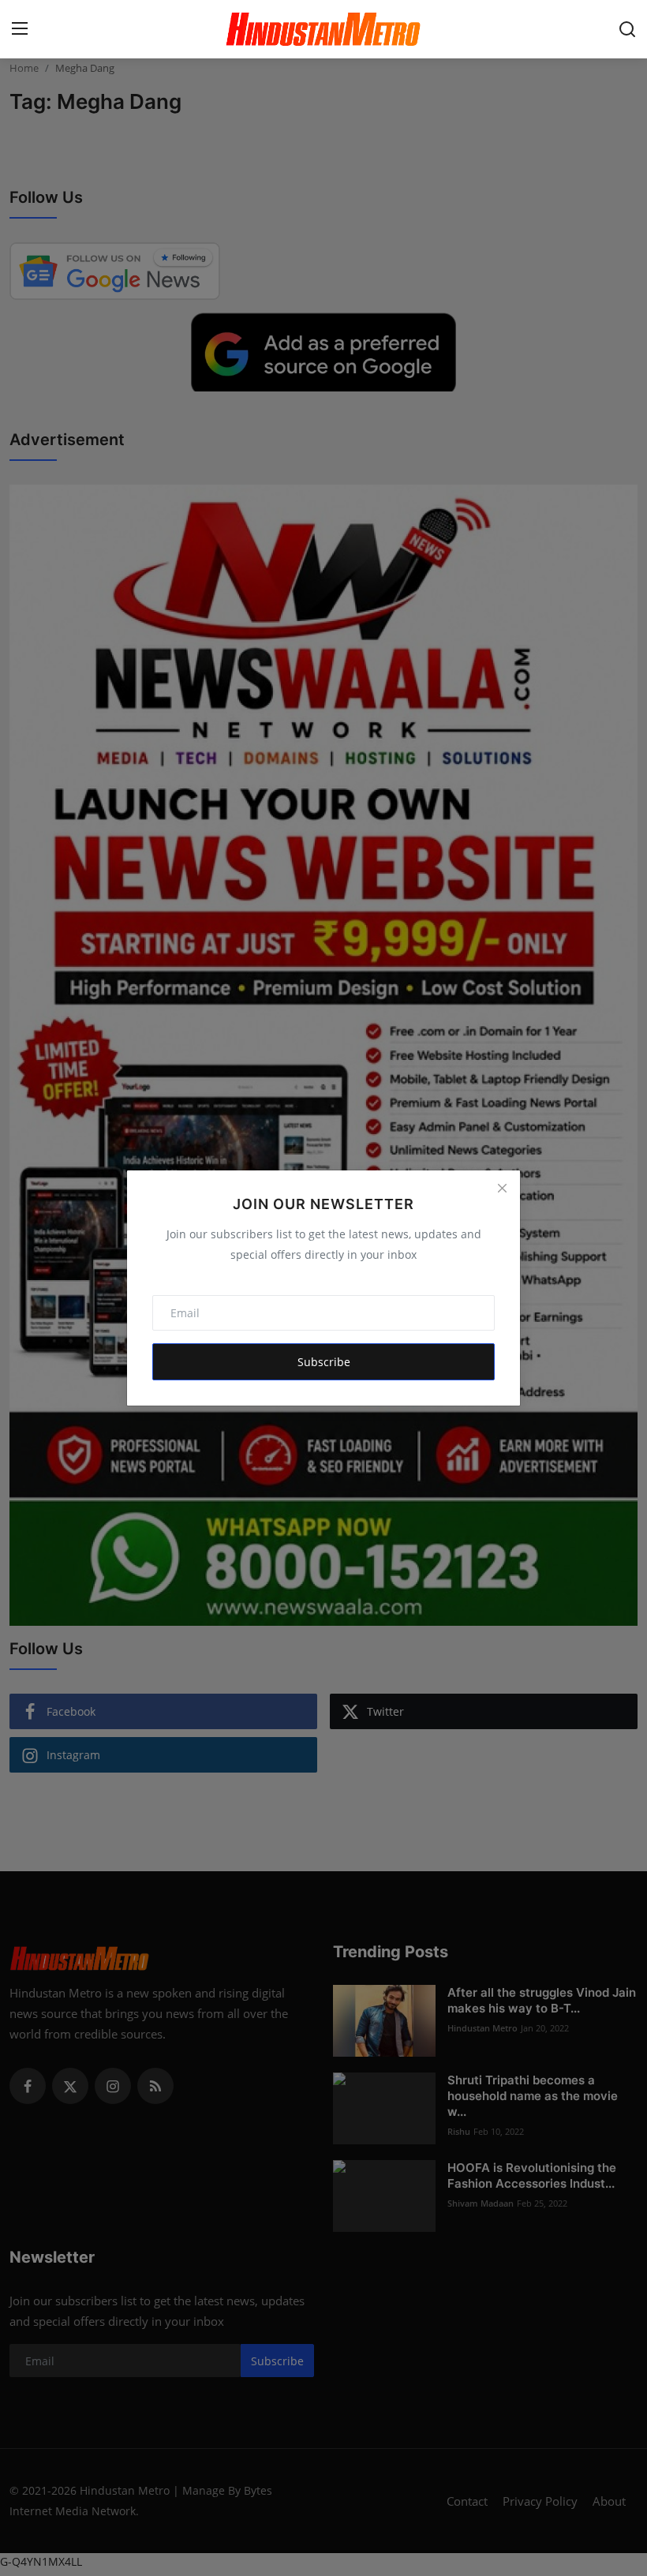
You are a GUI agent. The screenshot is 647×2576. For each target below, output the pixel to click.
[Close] (502, 1189)
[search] (627, 29)
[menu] (20, 29)
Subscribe (324, 1362)
